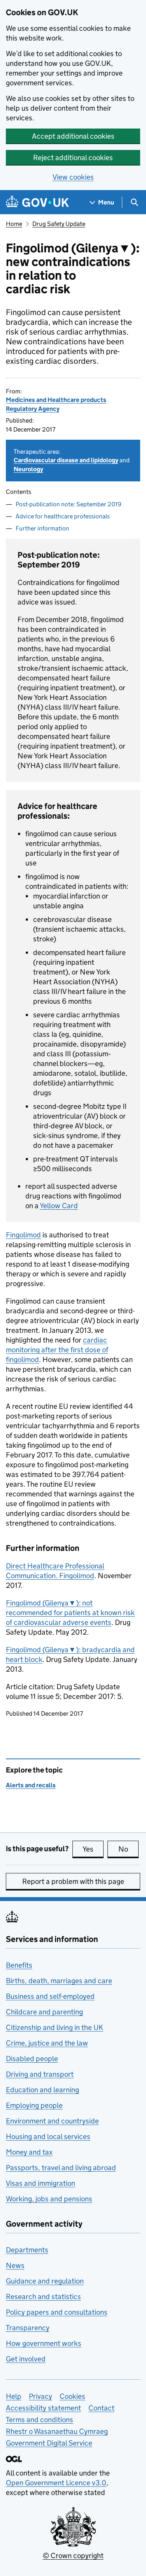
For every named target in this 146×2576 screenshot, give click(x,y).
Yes (93, 1849)
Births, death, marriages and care (59, 1981)
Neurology (28, 469)
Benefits (19, 1965)
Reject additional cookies (73, 158)
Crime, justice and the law (47, 2043)
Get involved (26, 2359)
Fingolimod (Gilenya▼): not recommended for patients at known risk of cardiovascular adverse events (70, 1613)
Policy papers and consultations (57, 2312)
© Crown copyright (73, 2556)
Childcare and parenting (44, 2012)
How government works (44, 2343)
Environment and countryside (52, 2121)
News (15, 2265)
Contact (101, 2408)
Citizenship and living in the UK (55, 2027)
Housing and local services (48, 2136)
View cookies (73, 177)
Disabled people (32, 2059)
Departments (27, 2250)
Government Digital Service (49, 2443)
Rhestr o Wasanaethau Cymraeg (57, 2431)
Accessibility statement (43, 2408)
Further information (42, 528)
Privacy (40, 2396)
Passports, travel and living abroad (61, 2168)
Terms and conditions (40, 2420)
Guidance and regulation (45, 2281)
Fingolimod (23, 1235)
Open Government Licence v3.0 (56, 2483)
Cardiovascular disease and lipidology (66, 460)
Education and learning (42, 2090)
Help (14, 2396)
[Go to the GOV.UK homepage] (37, 202)
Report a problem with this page (73, 1881)
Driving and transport (40, 2074)
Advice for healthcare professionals (63, 516)
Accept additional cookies (73, 136)
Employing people (34, 2105)
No (128, 1849)
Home (14, 224)
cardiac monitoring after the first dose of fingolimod (57, 1350)
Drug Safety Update (59, 224)
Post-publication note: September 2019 (69, 504)
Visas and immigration (40, 2183)
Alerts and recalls (31, 1785)
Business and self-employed (50, 1996)
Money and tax (29, 2152)
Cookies (72, 2396)
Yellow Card (59, 1206)
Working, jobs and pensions (49, 2199)
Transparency (28, 2328)
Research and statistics (43, 2297)
